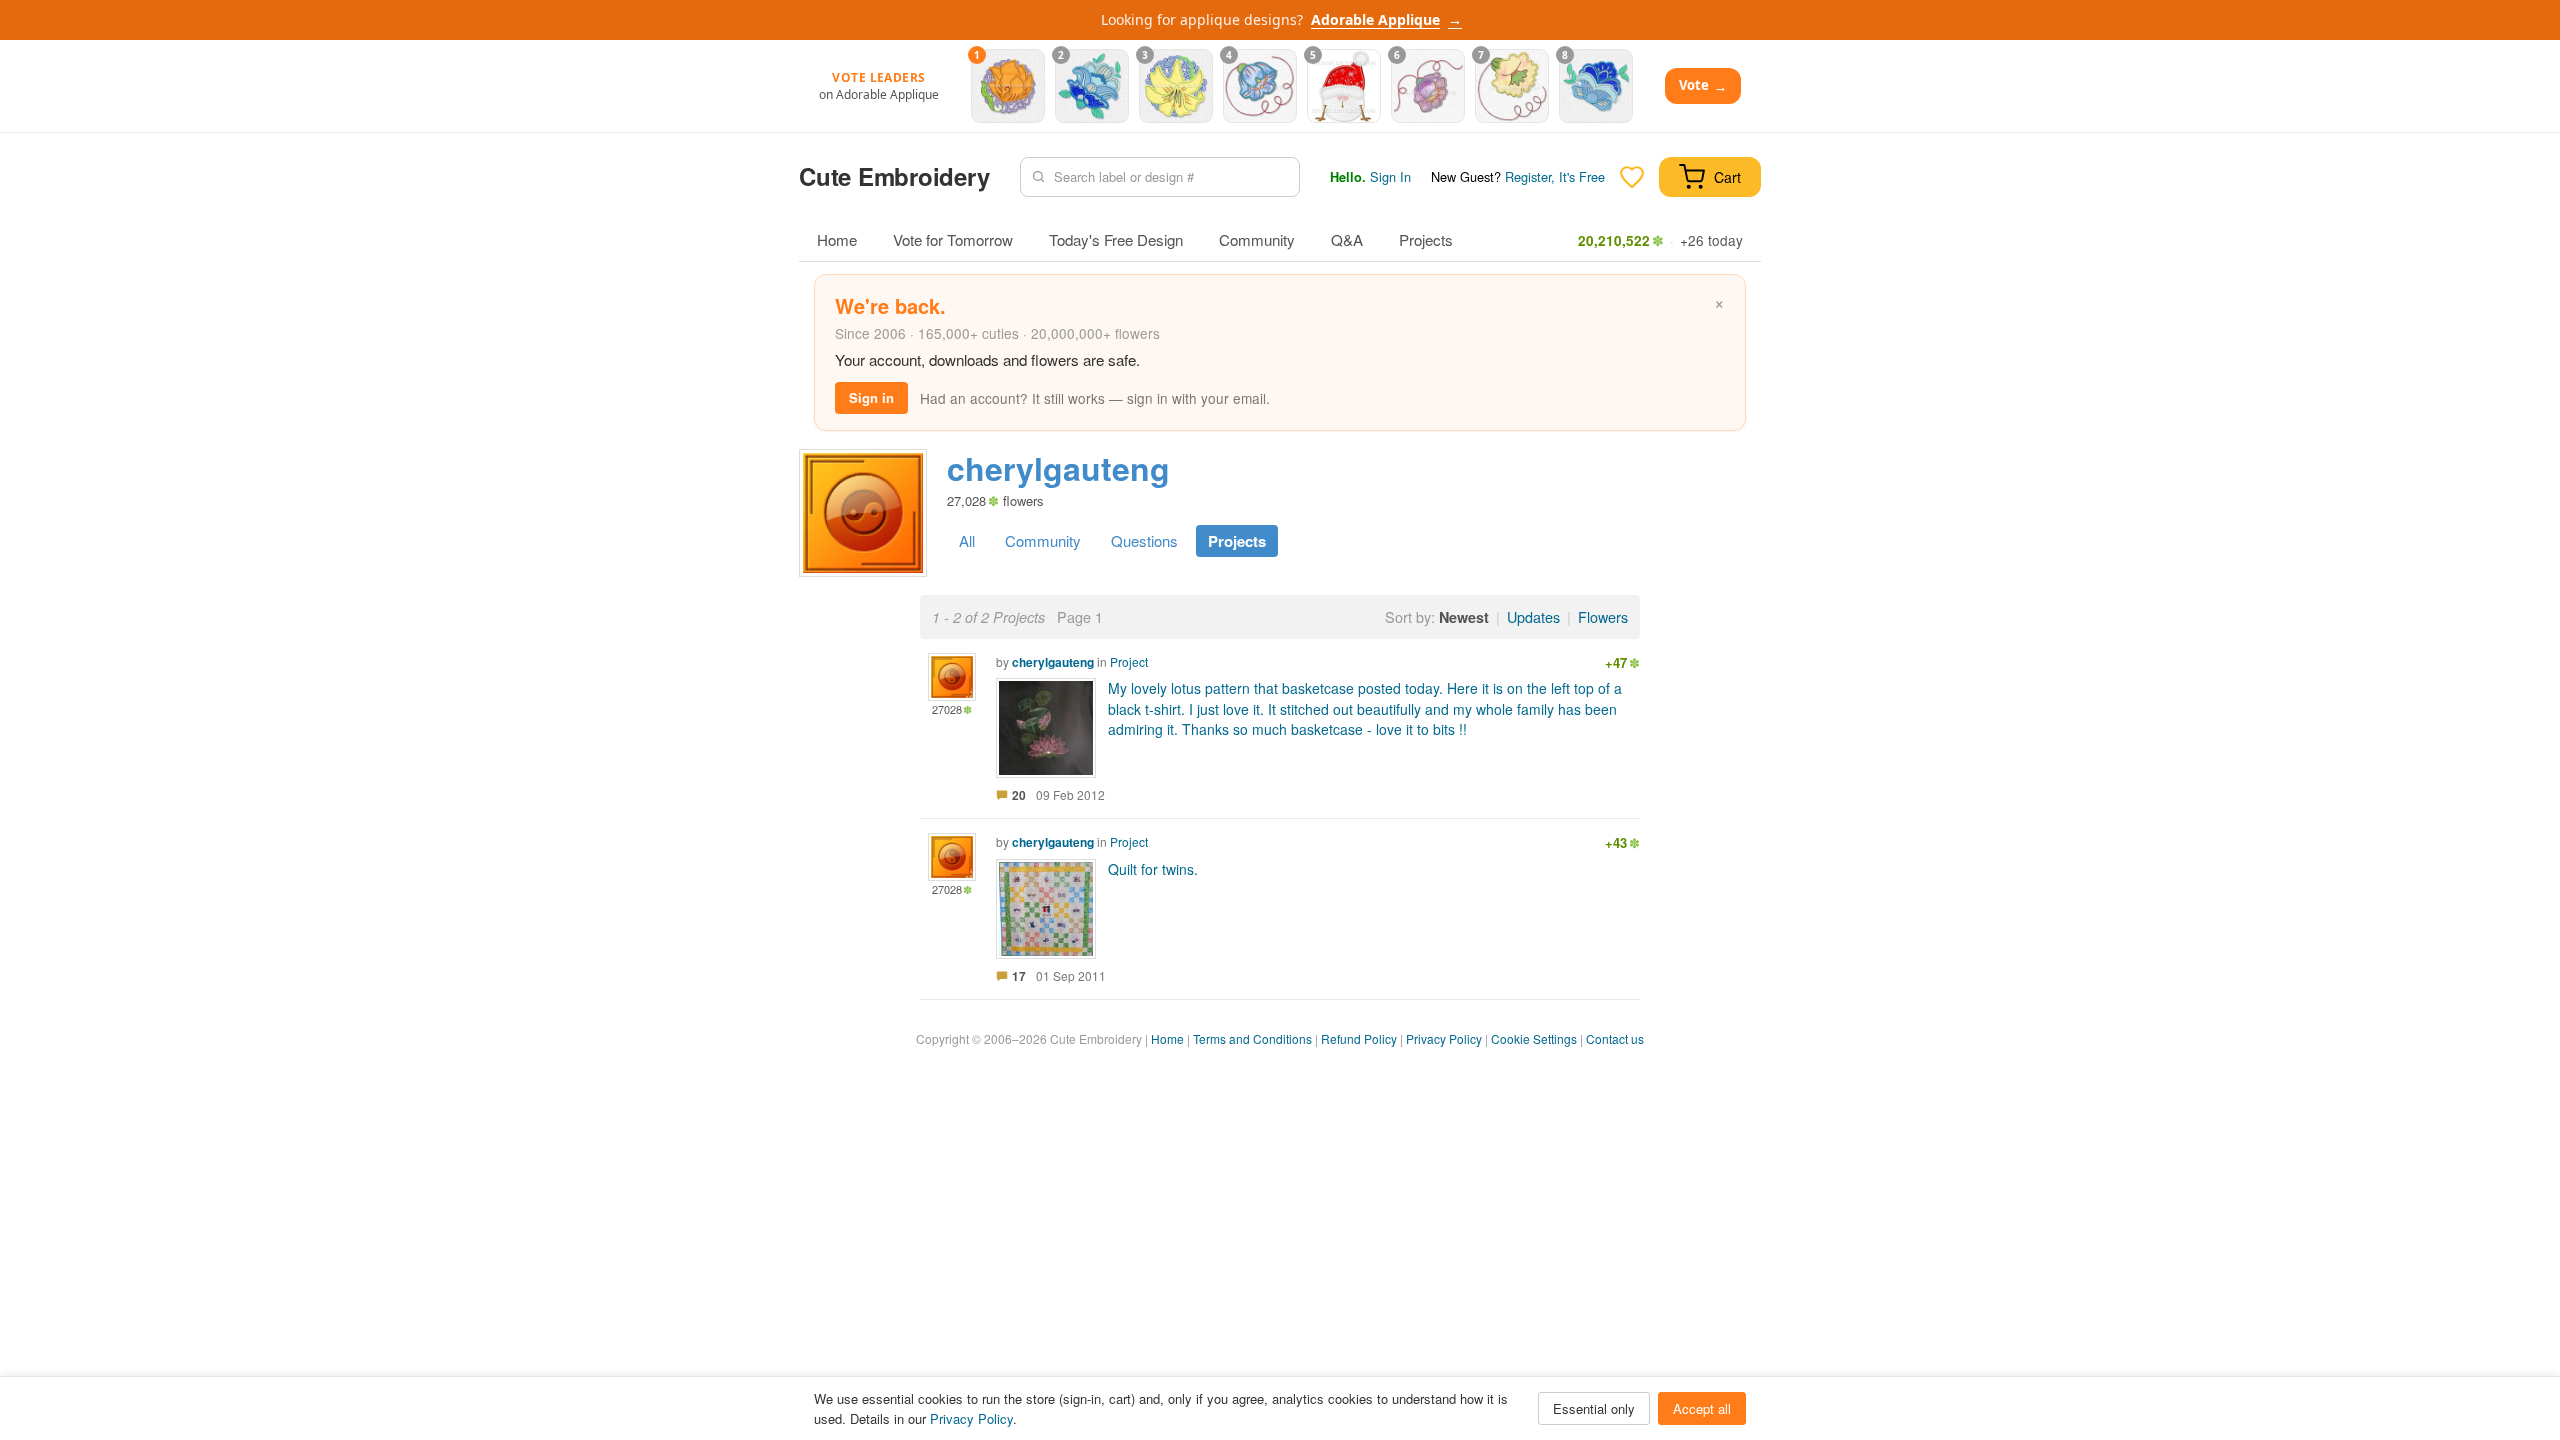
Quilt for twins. (1153, 869)
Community (1257, 239)
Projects (1426, 239)
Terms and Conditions (1252, 1038)
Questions (1144, 540)
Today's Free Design (1116, 239)
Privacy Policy (1444, 1038)
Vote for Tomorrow (953, 239)
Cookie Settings (1534, 1038)
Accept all (1702, 1408)
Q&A (1347, 239)
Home (837, 239)
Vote (1703, 85)
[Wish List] (1632, 177)
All (967, 540)
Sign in (871, 397)
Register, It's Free (1555, 176)
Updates (1533, 616)
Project (1129, 661)
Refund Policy (1359, 1038)
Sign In (1390, 176)
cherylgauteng (1053, 662)
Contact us (1615, 1038)
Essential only (1594, 1408)
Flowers (1603, 616)
